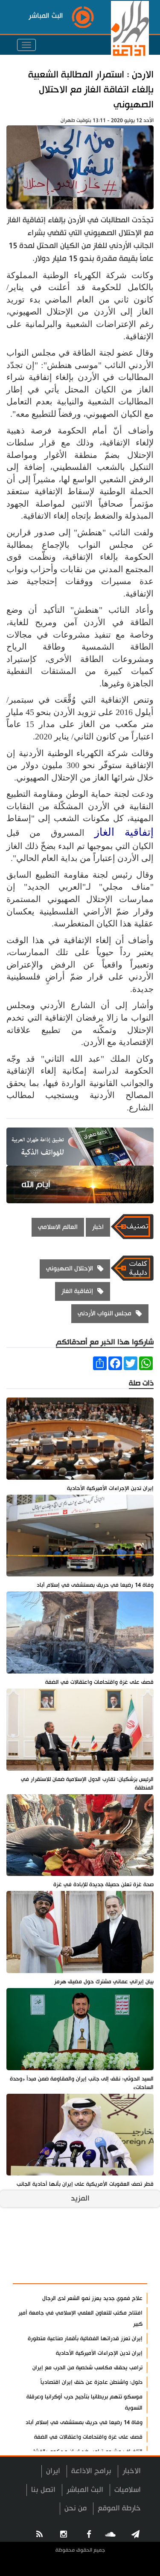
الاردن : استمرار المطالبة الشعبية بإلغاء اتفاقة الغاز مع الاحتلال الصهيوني (91, 90)
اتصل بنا (43, 2490)
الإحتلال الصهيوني (70, 1269)
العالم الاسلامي (58, 1227)
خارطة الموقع (119, 2508)
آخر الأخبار (126, 2252)
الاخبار (132, 2471)
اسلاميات (128, 2490)
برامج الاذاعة (91, 2471)
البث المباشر (85, 2490)
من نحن (76, 2508)
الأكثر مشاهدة (118, 2273)
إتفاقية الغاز (124, 832)
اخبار (98, 1227)
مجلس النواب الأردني (105, 1313)
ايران (53, 2471)
